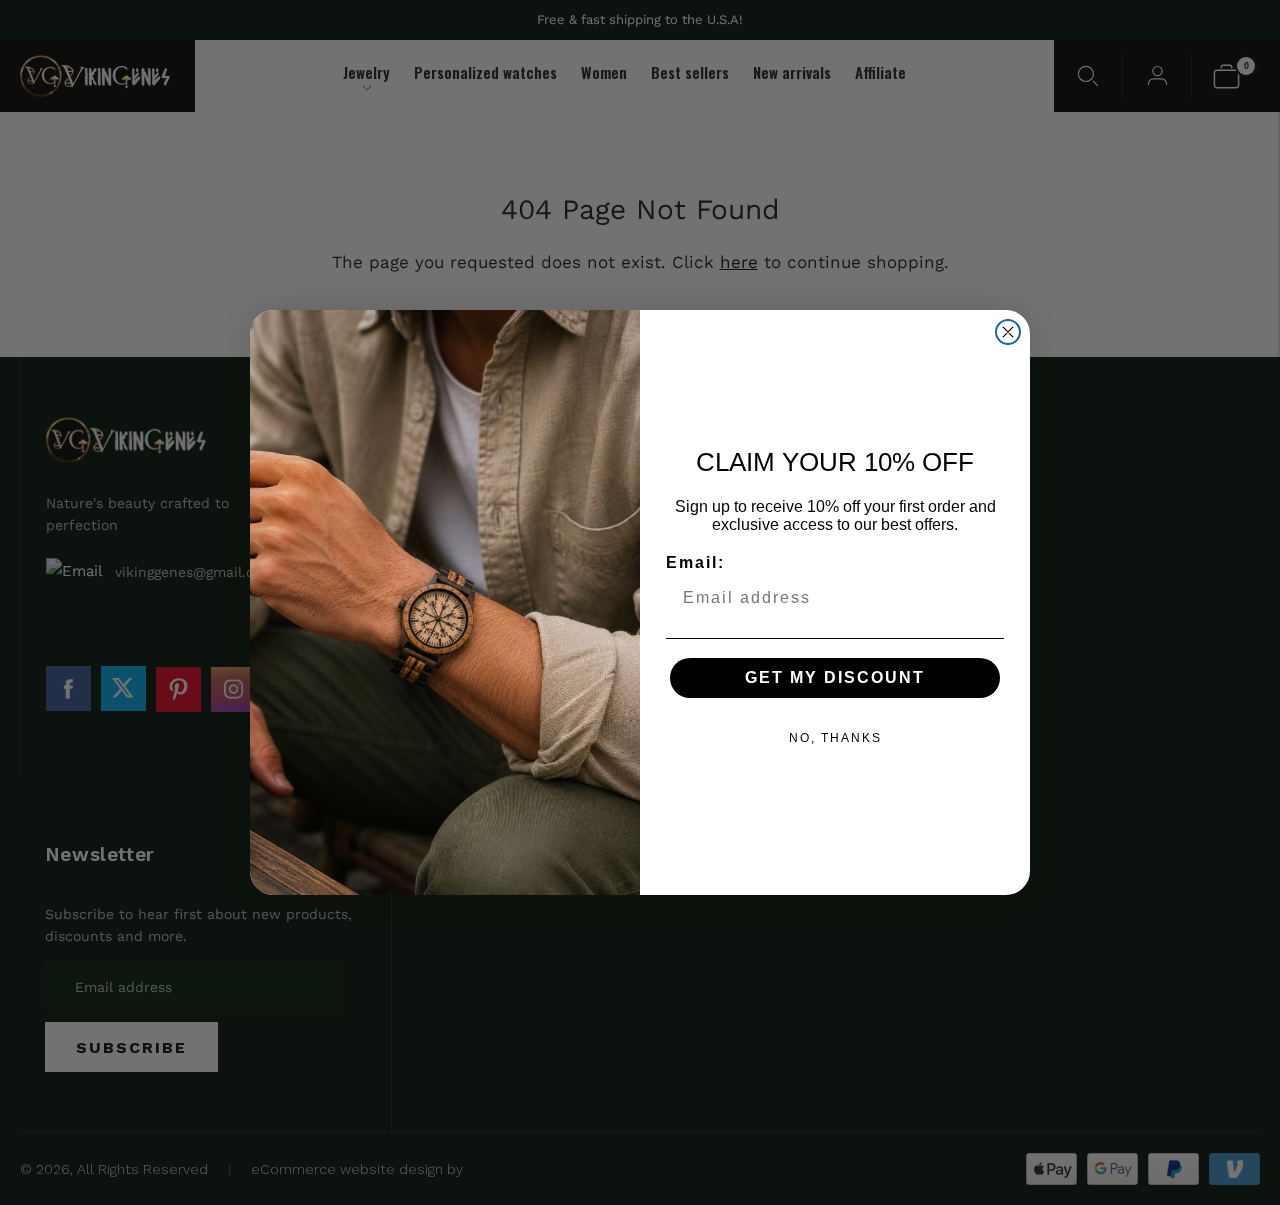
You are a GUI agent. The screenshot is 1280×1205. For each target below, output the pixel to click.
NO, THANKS (835, 738)
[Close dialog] (1008, 332)
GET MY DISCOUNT (835, 677)
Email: (695, 562)
